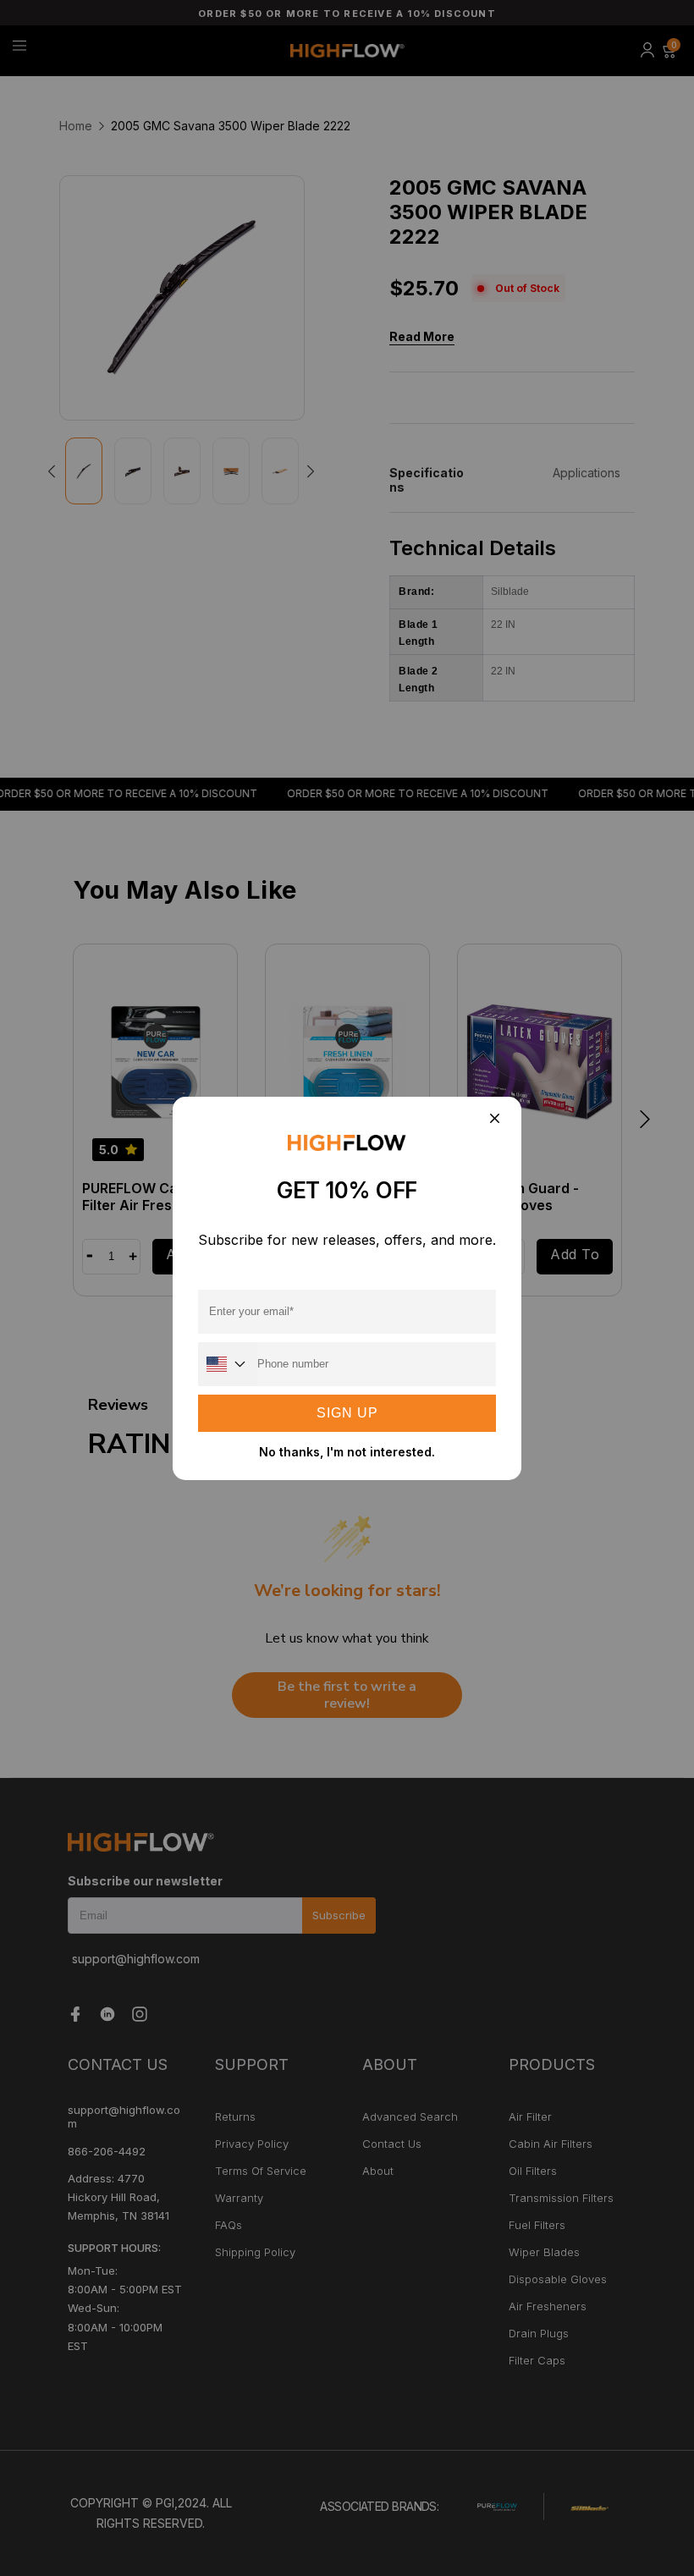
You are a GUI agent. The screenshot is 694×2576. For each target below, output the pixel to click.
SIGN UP (347, 1413)
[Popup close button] (494, 1120)
